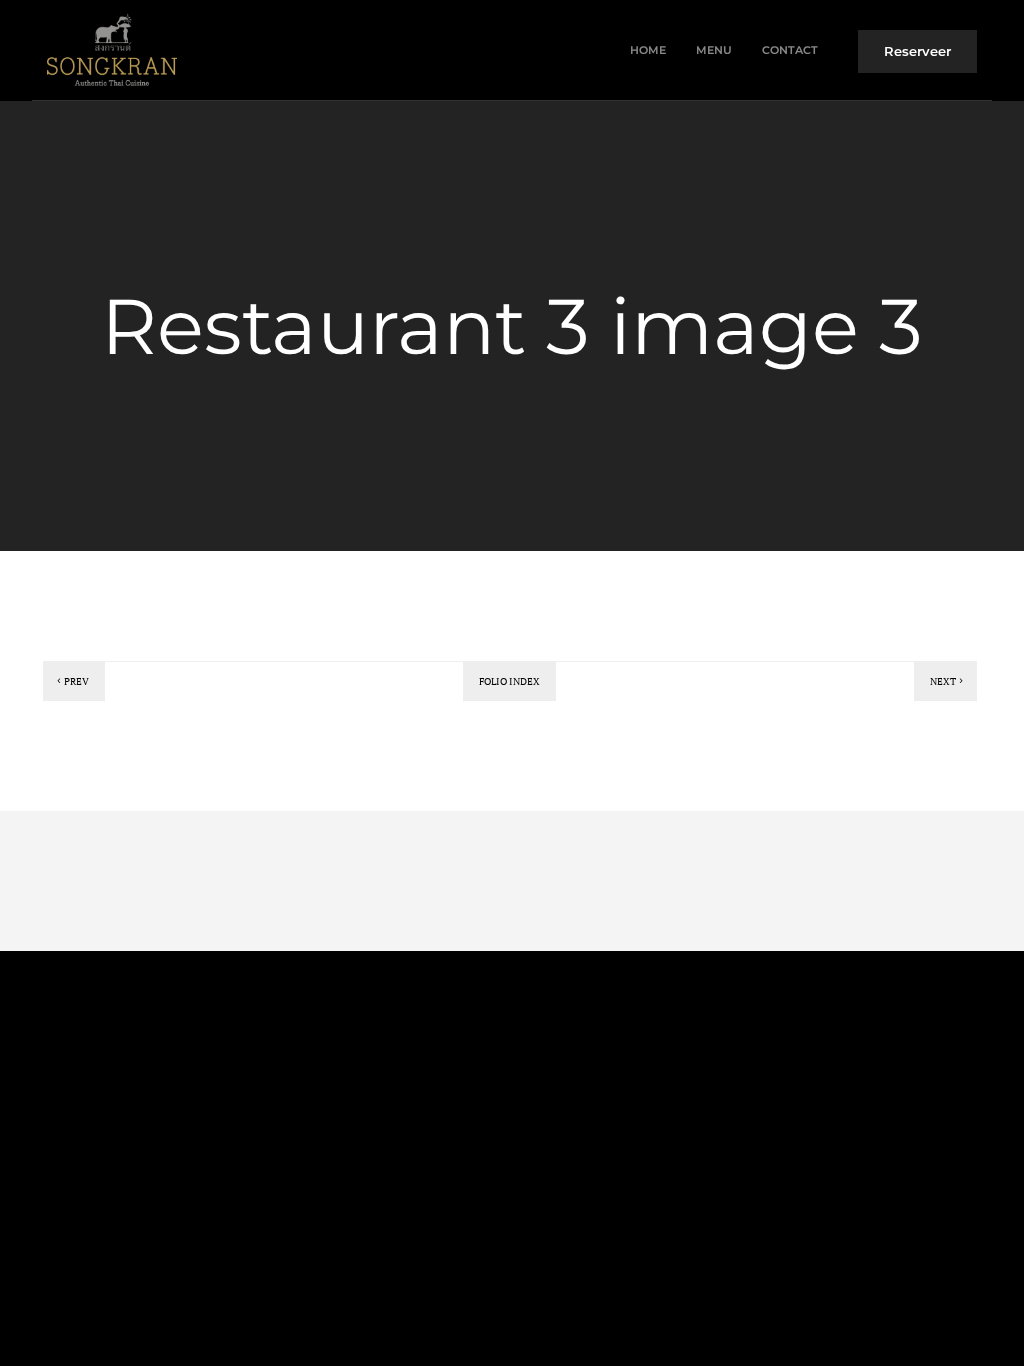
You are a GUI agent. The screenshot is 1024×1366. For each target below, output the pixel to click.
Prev (76, 681)
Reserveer (917, 51)
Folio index (509, 681)
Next (943, 681)
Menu (714, 50)
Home (648, 50)
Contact (790, 50)
